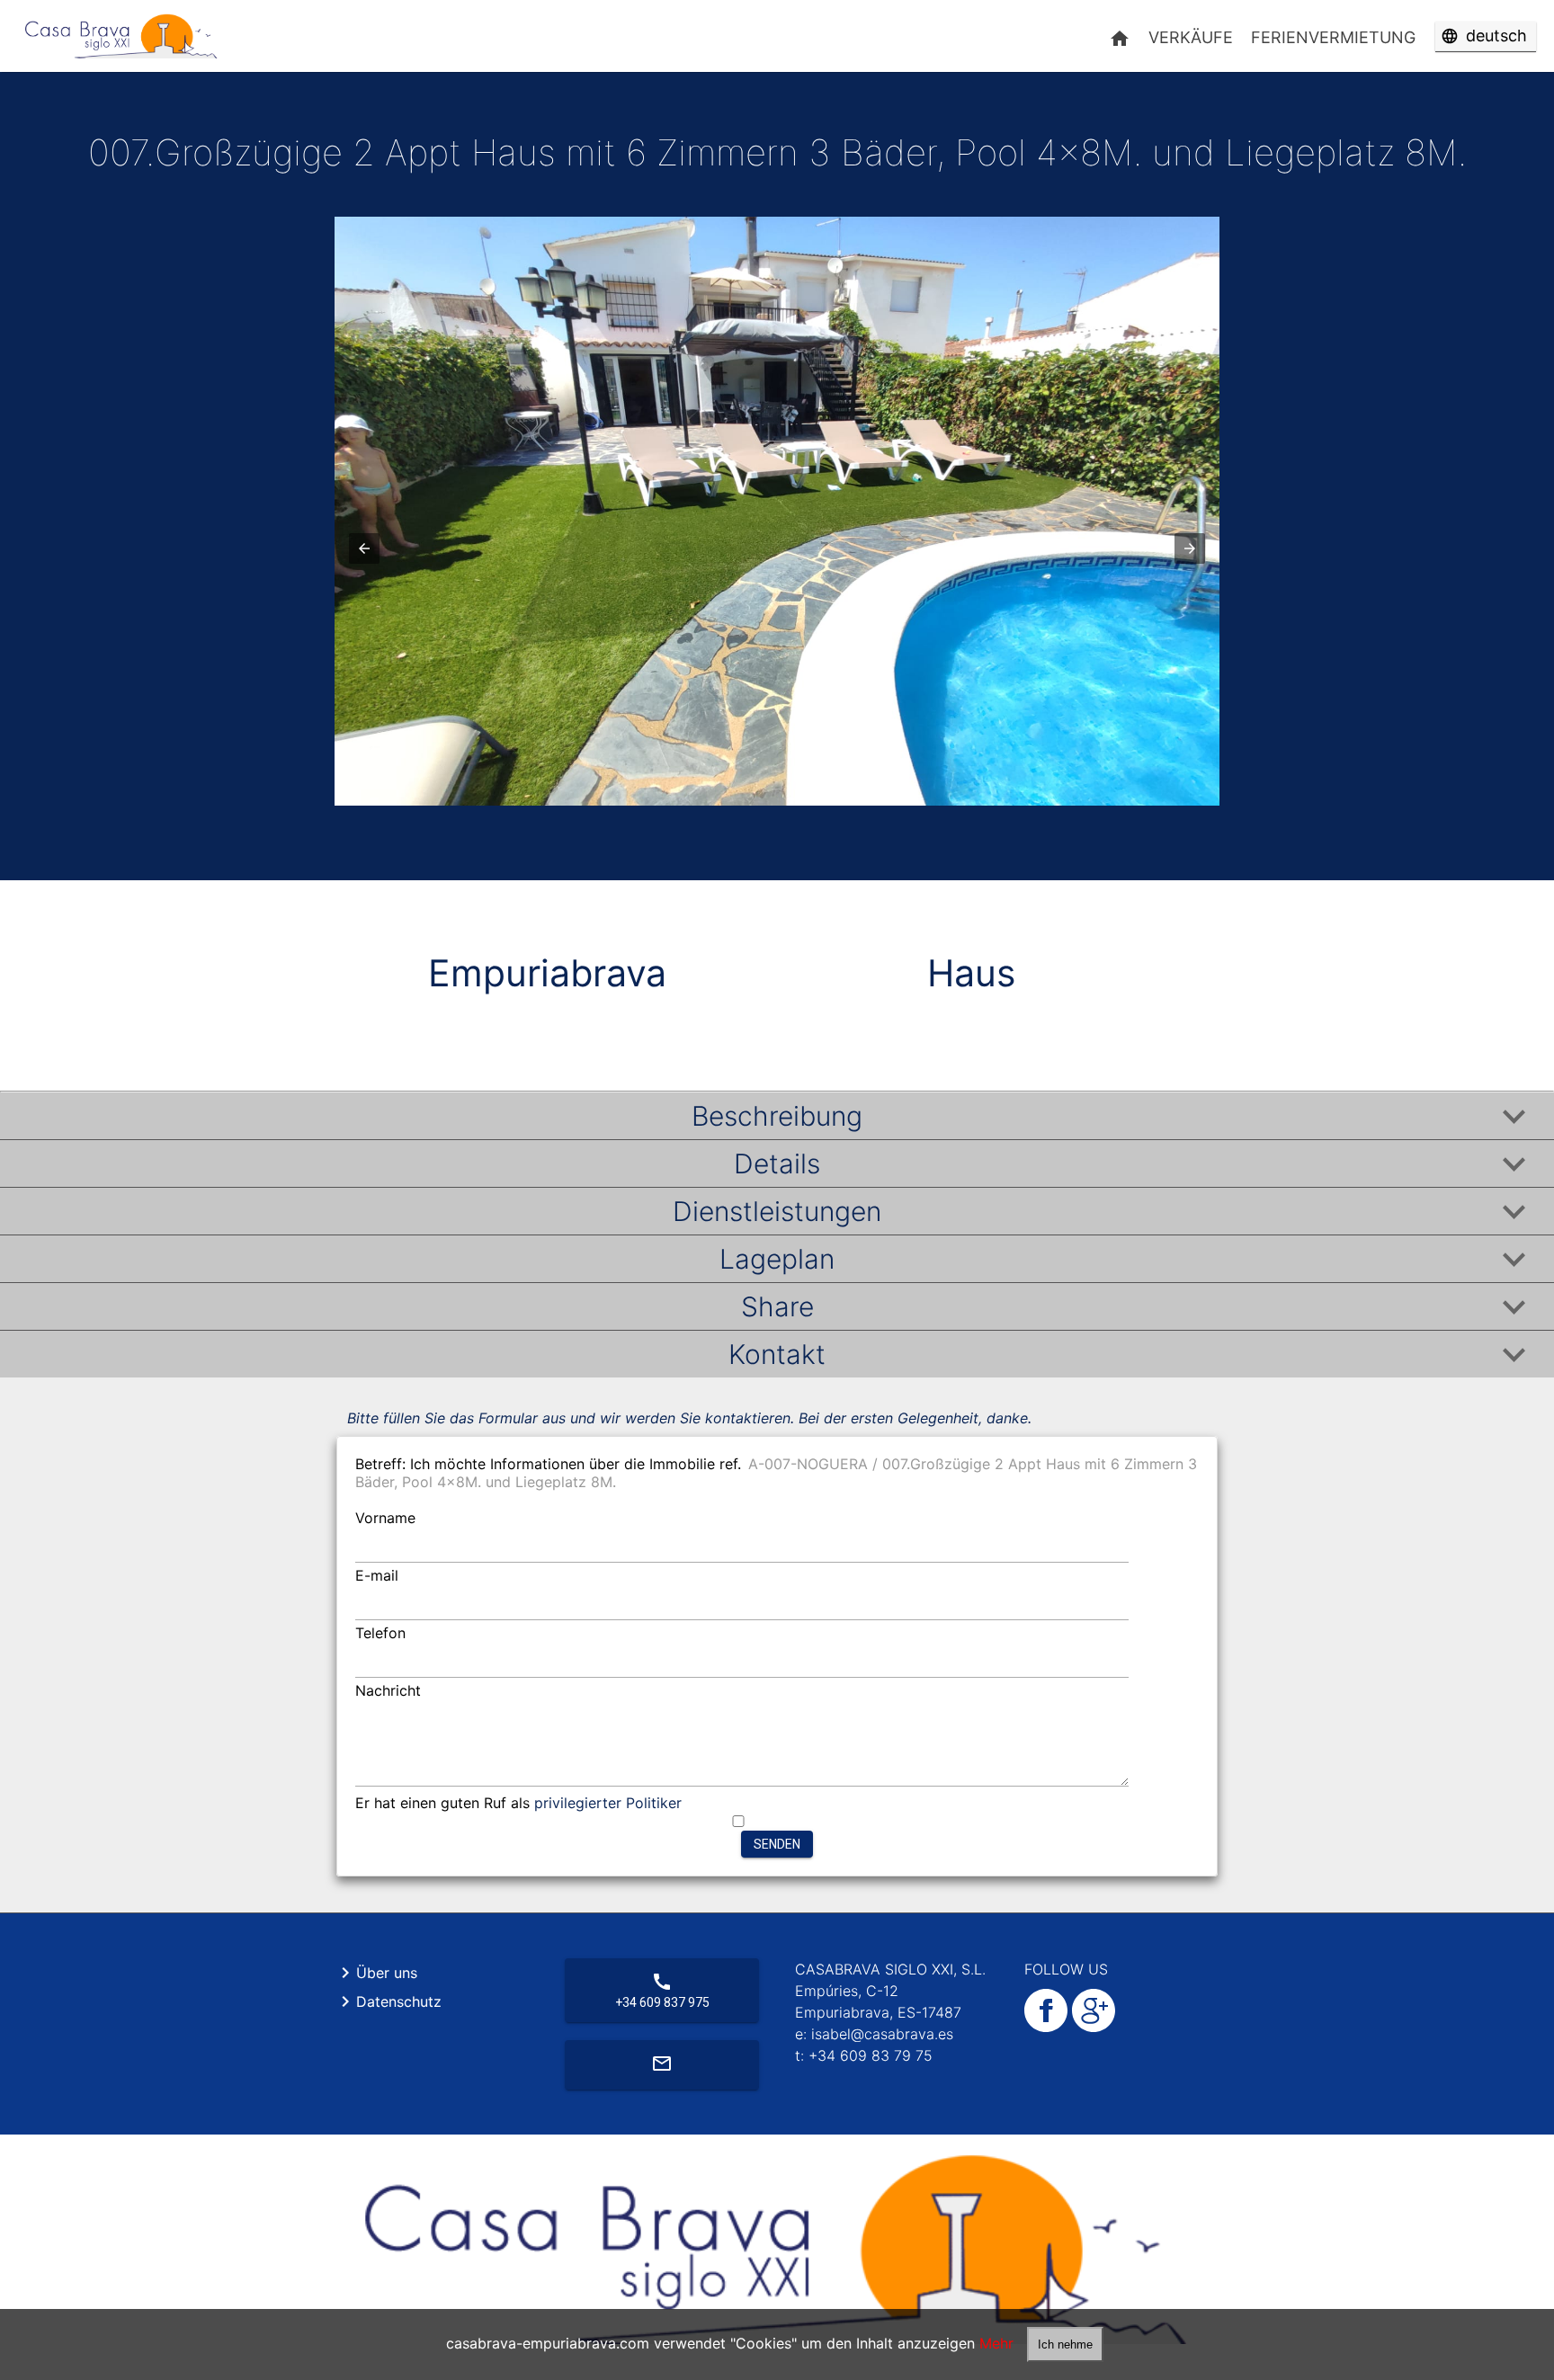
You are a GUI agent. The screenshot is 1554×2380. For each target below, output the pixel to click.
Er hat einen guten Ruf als (518, 1803)
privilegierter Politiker (608, 1803)
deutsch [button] (1496, 36)
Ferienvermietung (1333, 37)
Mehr (996, 2343)
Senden (777, 1844)
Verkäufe (1191, 37)
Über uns (376, 1973)
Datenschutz (388, 2001)
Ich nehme (1065, 2344)
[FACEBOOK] (1046, 2027)
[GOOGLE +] (1091, 2027)
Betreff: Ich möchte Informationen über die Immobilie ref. (548, 1464)
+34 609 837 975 (662, 1990)
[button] (364, 548)
